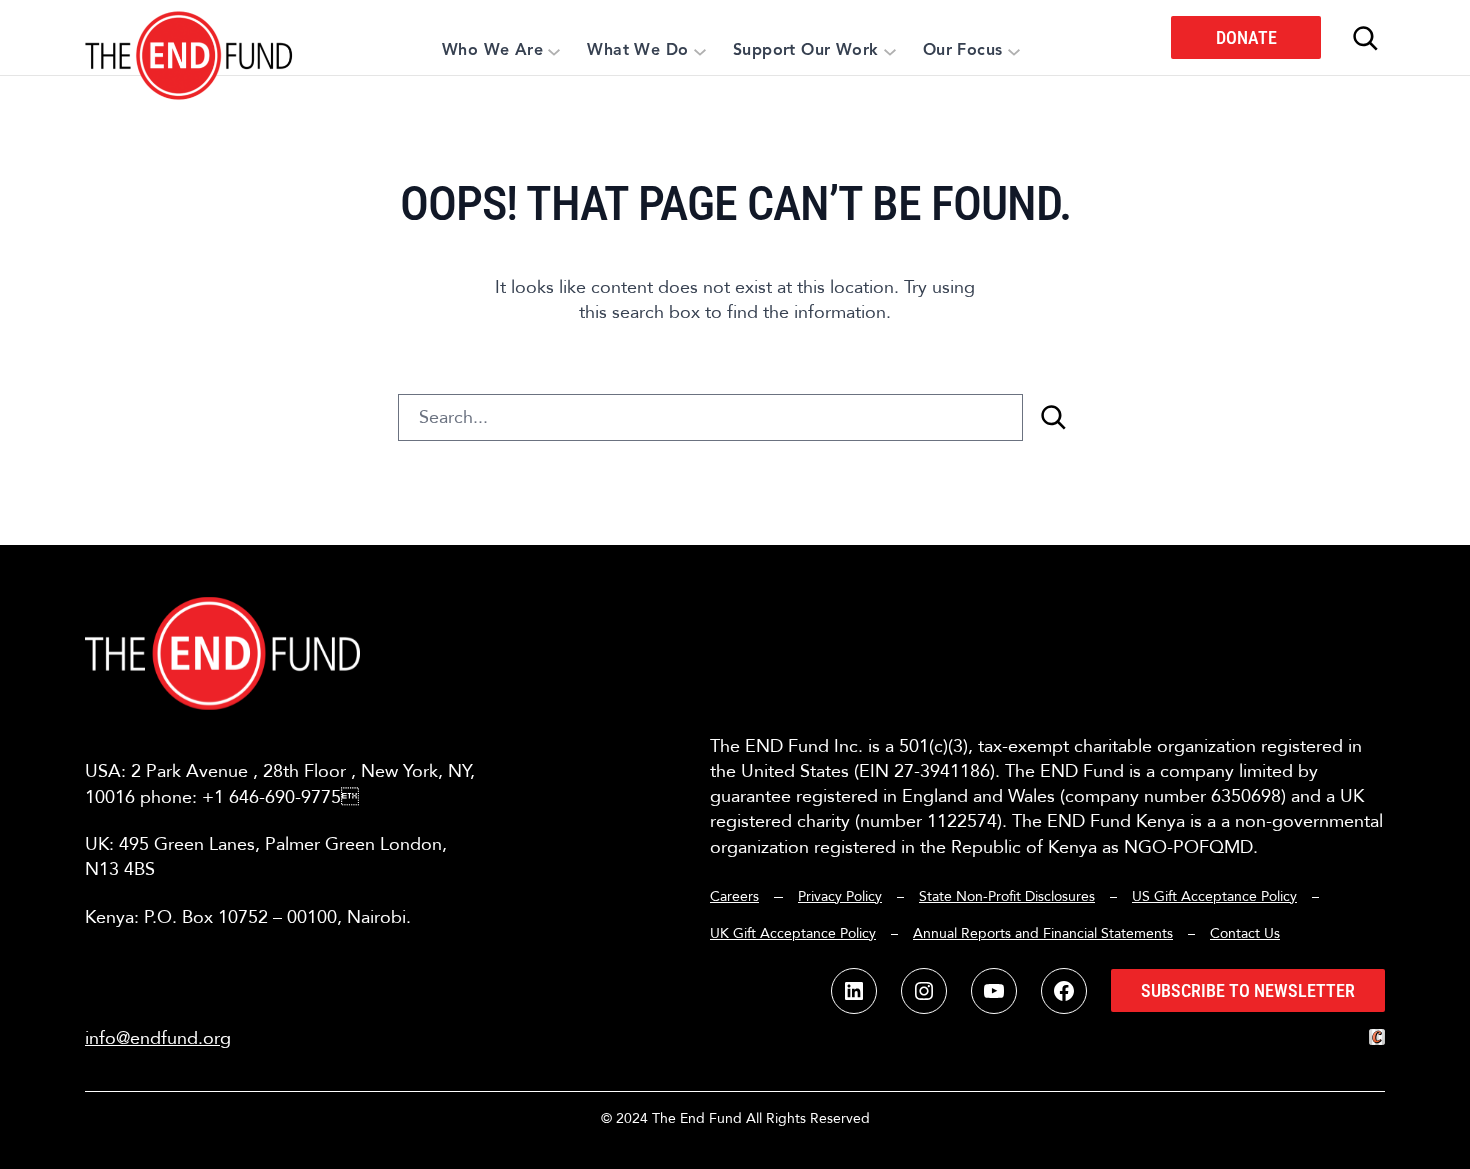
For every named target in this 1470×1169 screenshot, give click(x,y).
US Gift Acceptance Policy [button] (1214, 896)
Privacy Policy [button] (840, 896)
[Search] (1053, 417)
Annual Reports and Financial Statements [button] (1043, 933)
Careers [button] (734, 896)
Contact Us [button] (1245, 933)
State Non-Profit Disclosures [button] (1007, 896)
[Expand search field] (1365, 38)
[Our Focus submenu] (1014, 51)
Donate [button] (1246, 37)
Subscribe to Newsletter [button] (1248, 990)
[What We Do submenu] (700, 51)
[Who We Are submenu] (554, 51)
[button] (189, 37)
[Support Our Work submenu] (890, 51)
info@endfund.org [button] (158, 1038)
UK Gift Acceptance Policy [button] (793, 933)
